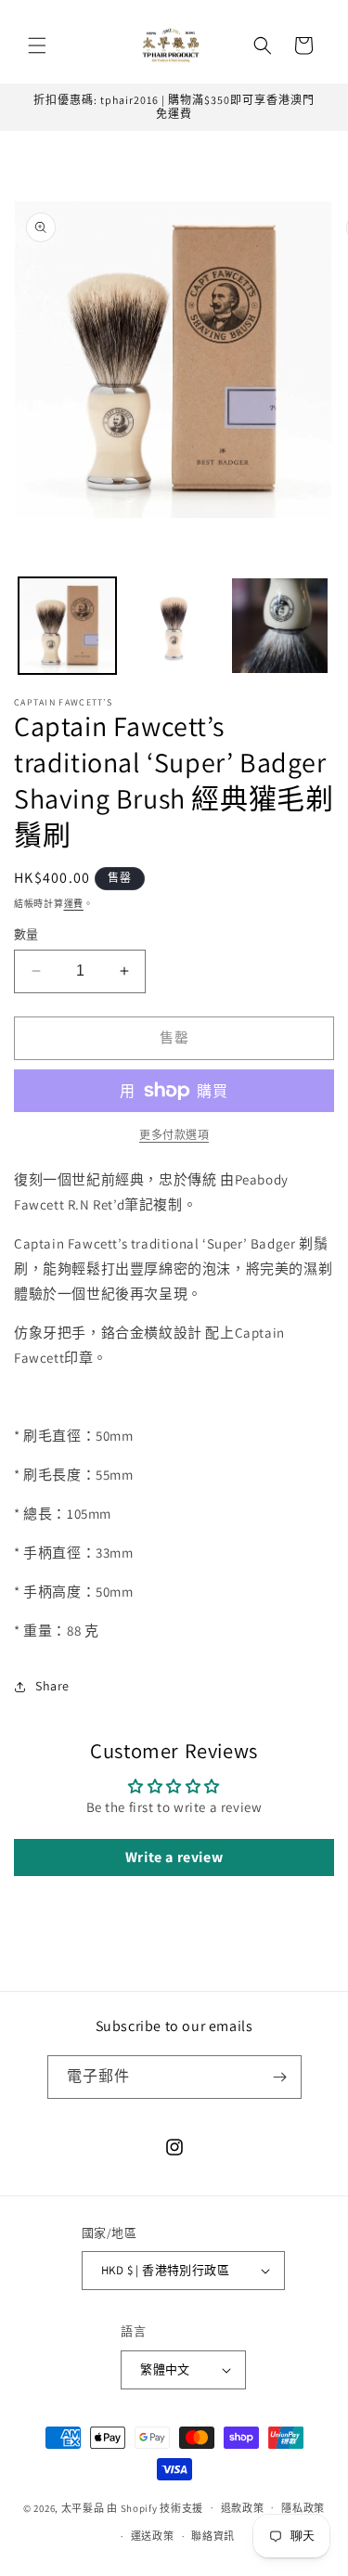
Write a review (174, 1857)
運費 (74, 904)
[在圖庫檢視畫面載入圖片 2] (174, 626)
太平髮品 (83, 2507)
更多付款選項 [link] (174, 1135)
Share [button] (52, 1686)
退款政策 (243, 2508)
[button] (37, 45)
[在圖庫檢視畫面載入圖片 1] (67, 626)
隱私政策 (303, 2508)
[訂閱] (280, 2077)
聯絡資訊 (213, 2536)
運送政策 (153, 2536)
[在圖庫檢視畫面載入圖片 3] (280, 626)
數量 (26, 934)
